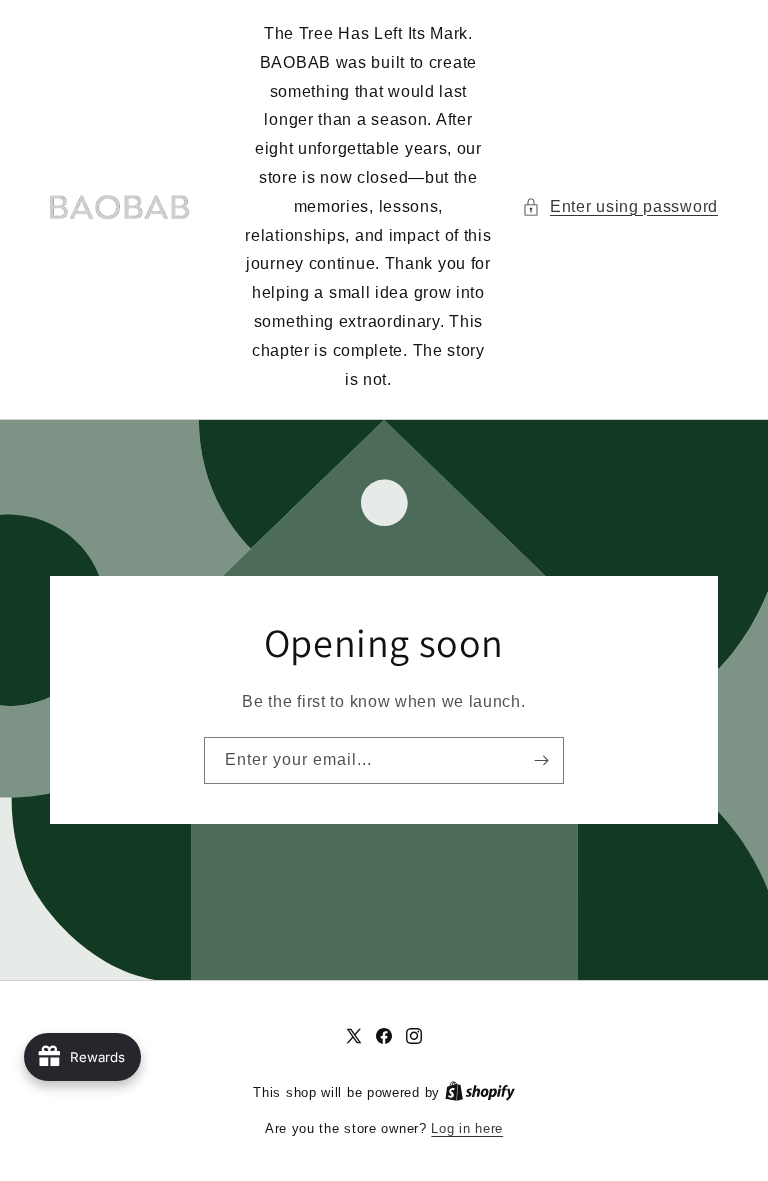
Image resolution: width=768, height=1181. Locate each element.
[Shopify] (480, 1092)
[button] (620, 207)
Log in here (467, 1128)
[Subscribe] (541, 760)
